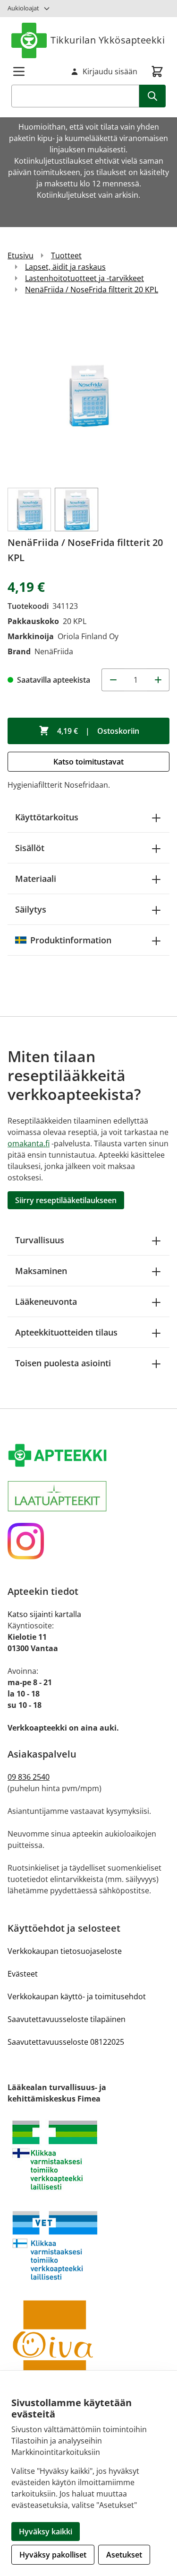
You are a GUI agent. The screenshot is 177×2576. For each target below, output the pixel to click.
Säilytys (31, 909)
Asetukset (124, 2555)
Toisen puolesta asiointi (63, 1363)
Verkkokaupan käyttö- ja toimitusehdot (77, 1996)
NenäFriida (54, 651)
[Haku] (152, 96)
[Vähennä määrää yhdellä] (113, 680)
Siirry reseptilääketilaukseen (66, 1200)
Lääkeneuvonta (46, 1301)
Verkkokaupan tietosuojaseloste (65, 1951)
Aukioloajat (23, 8)
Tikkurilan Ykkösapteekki (108, 40)
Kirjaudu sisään (110, 71)
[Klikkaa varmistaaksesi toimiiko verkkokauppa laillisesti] (88, 2155)
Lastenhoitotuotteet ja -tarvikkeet (84, 278)
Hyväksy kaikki (46, 2532)
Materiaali (36, 879)
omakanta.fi (29, 1143)
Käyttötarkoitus (47, 817)
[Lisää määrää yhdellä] (158, 680)
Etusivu (21, 255)
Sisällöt (30, 848)
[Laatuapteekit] (88, 1496)
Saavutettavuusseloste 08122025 (66, 2042)
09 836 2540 (29, 1777)
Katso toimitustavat (88, 762)
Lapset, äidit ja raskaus (65, 267)
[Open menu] (19, 71)
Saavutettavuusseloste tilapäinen (67, 2019)
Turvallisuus (40, 1240)
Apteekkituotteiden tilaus (66, 1332)
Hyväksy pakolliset (53, 2555)
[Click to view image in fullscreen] (88, 395)
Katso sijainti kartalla (44, 1614)
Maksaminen (41, 1271)
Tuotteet (66, 255)
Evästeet (23, 1974)
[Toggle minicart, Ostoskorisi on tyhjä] (157, 71)
